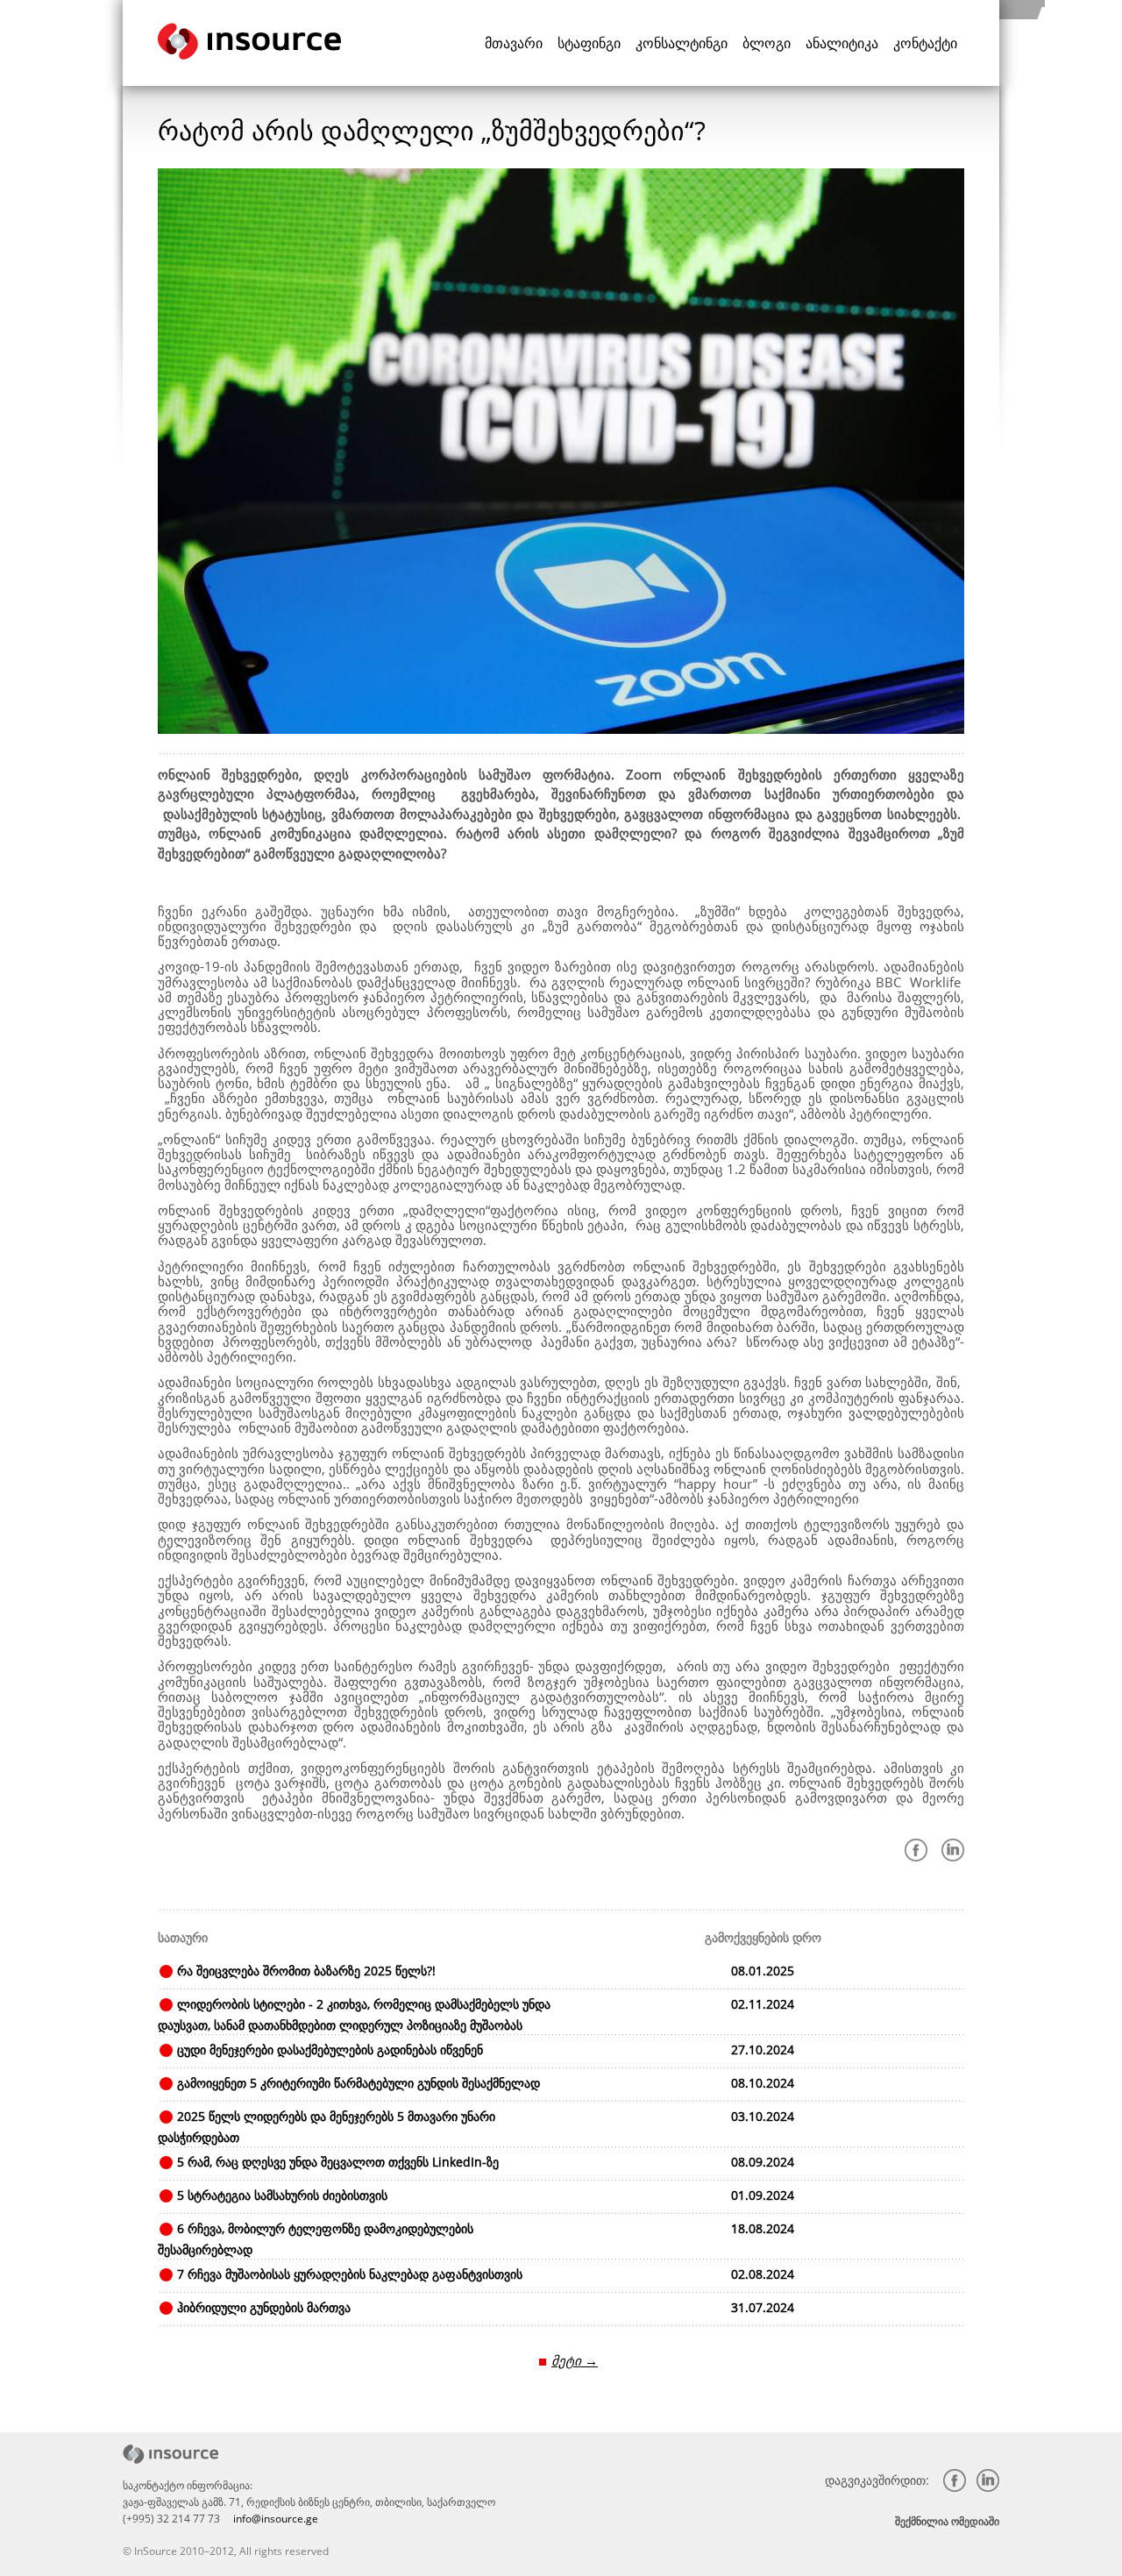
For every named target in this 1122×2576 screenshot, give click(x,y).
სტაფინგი (589, 43)
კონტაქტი (925, 43)
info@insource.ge (276, 2519)
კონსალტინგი (682, 43)
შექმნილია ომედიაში (947, 2521)
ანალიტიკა (842, 43)
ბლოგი (767, 43)
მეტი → (575, 2360)
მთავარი (514, 43)
